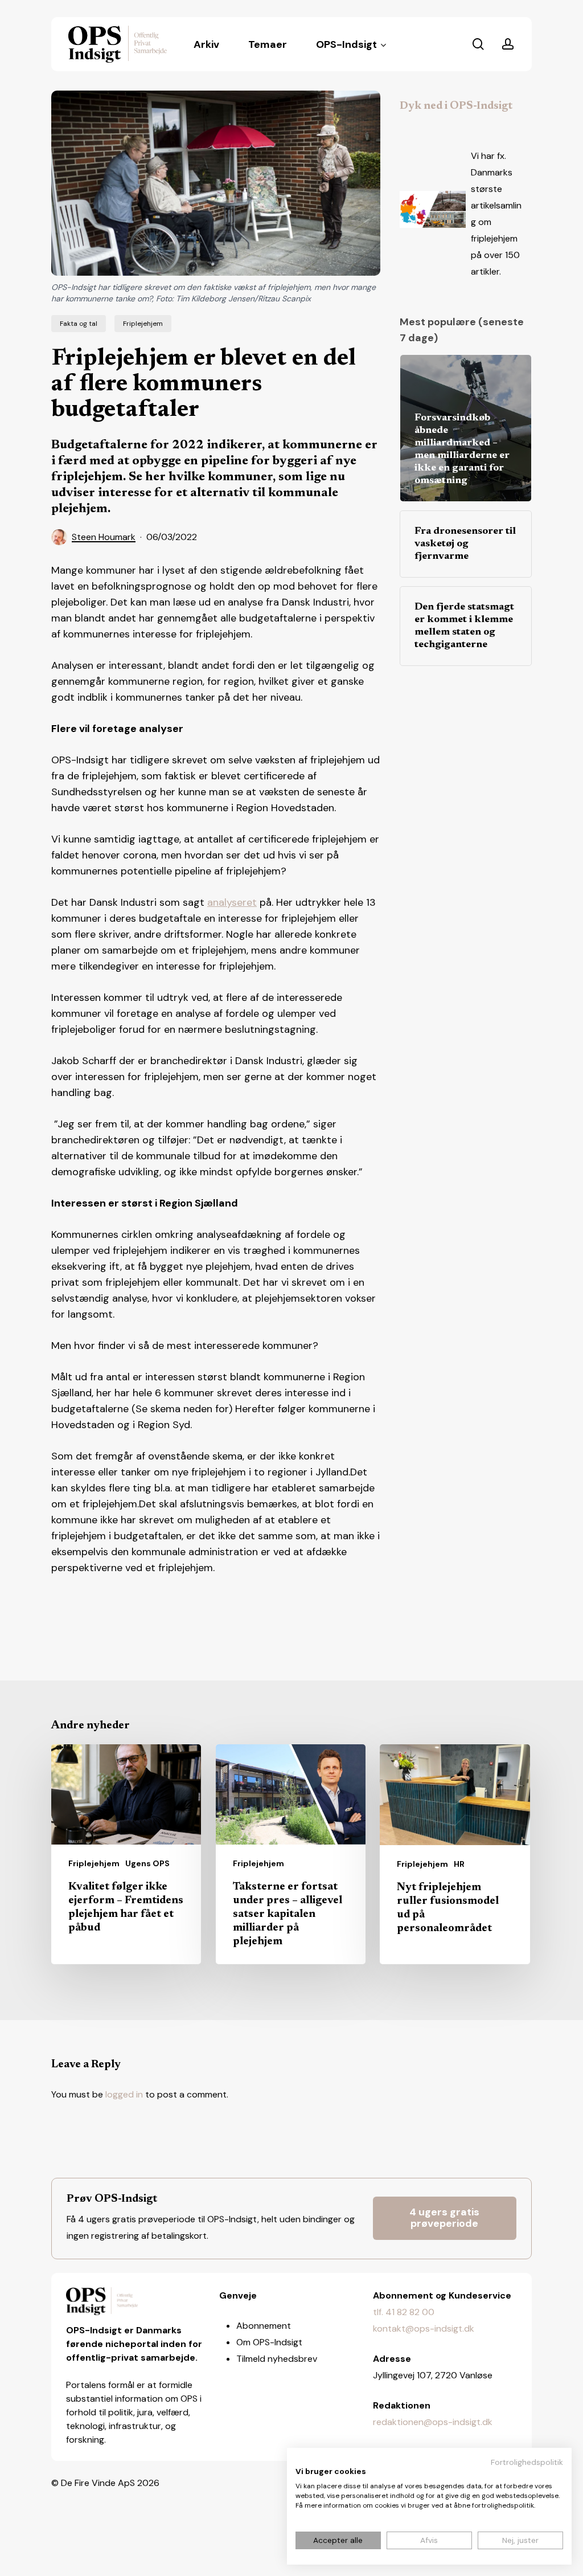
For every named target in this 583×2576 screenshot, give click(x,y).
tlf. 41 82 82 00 (404, 2312)
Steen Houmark (104, 537)
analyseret (232, 902)
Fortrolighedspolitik (527, 2462)
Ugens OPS (147, 1863)
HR (459, 1864)
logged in (124, 2094)
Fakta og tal (79, 324)
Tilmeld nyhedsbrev (277, 2359)
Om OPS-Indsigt (269, 2342)
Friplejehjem (143, 324)
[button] (445, 2218)
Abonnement (264, 2326)
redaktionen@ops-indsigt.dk (433, 2422)
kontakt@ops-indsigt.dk (424, 2328)
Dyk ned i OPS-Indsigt (456, 106)
